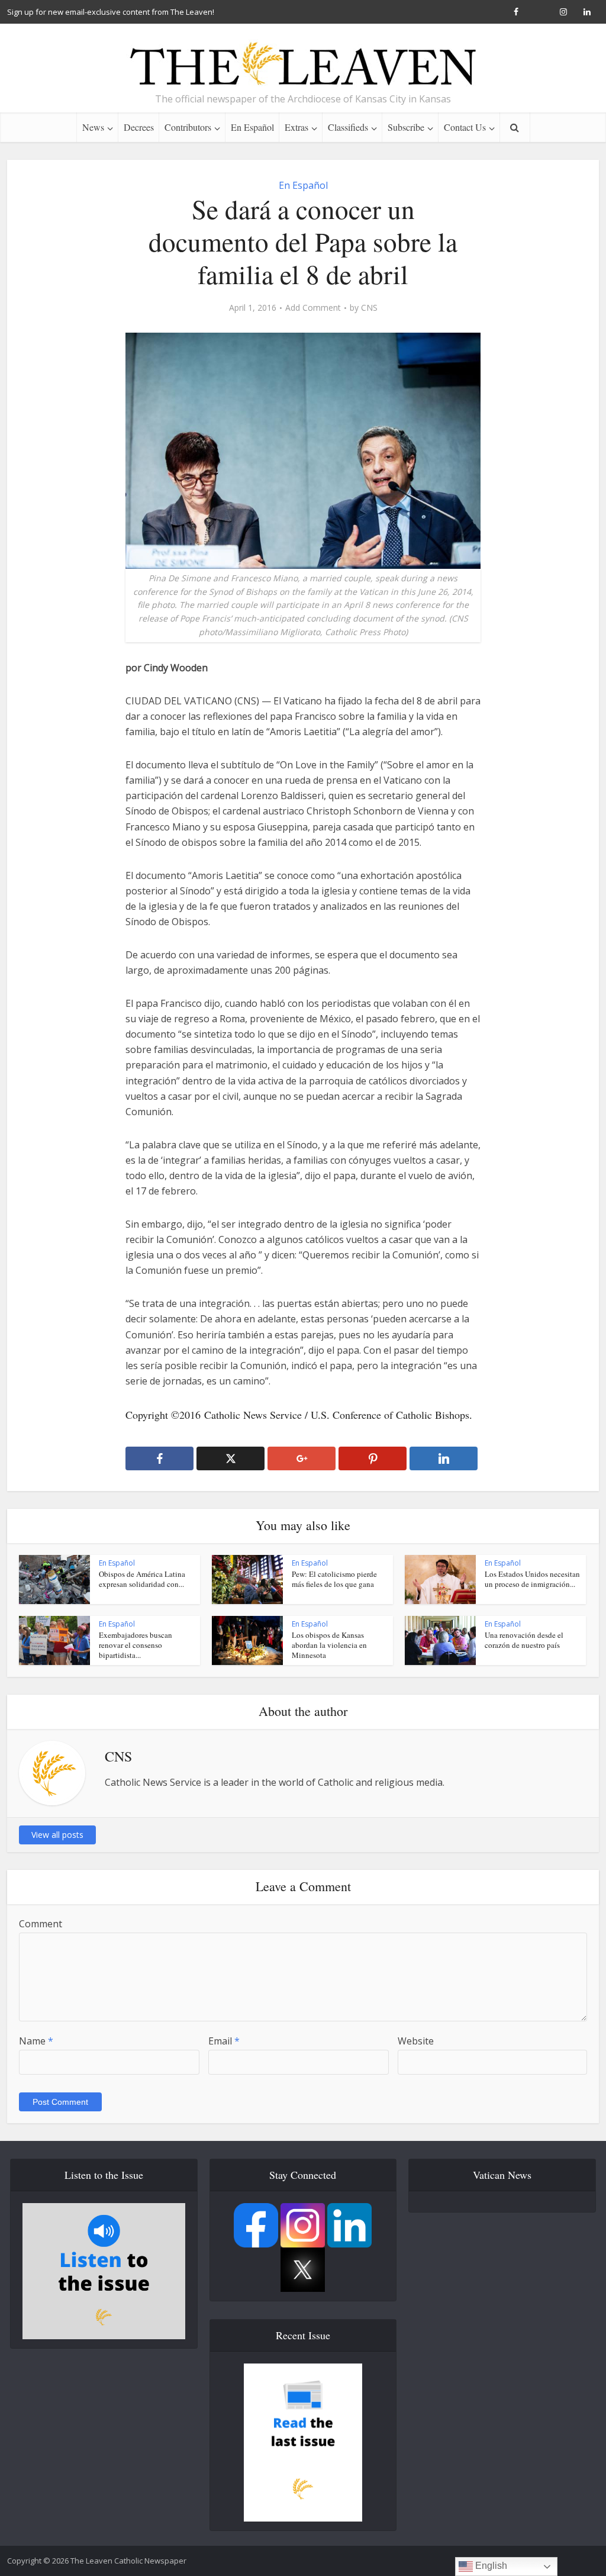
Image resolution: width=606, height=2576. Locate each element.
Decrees (139, 127)
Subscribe (406, 127)
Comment (41, 1924)
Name (36, 2041)
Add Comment (313, 308)
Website (416, 2041)
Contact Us (465, 127)
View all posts (57, 1835)
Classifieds (348, 127)
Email (224, 2041)
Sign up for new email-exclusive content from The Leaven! (111, 12)
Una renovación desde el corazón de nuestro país (524, 1640)
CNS (369, 308)
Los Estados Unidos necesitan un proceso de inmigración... (532, 1579)
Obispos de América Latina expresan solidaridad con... (142, 1579)
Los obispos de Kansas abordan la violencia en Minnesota (329, 1645)
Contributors (188, 127)
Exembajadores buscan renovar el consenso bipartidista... (136, 1645)
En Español (252, 127)
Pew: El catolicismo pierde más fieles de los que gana (334, 1579)
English (490, 2566)
